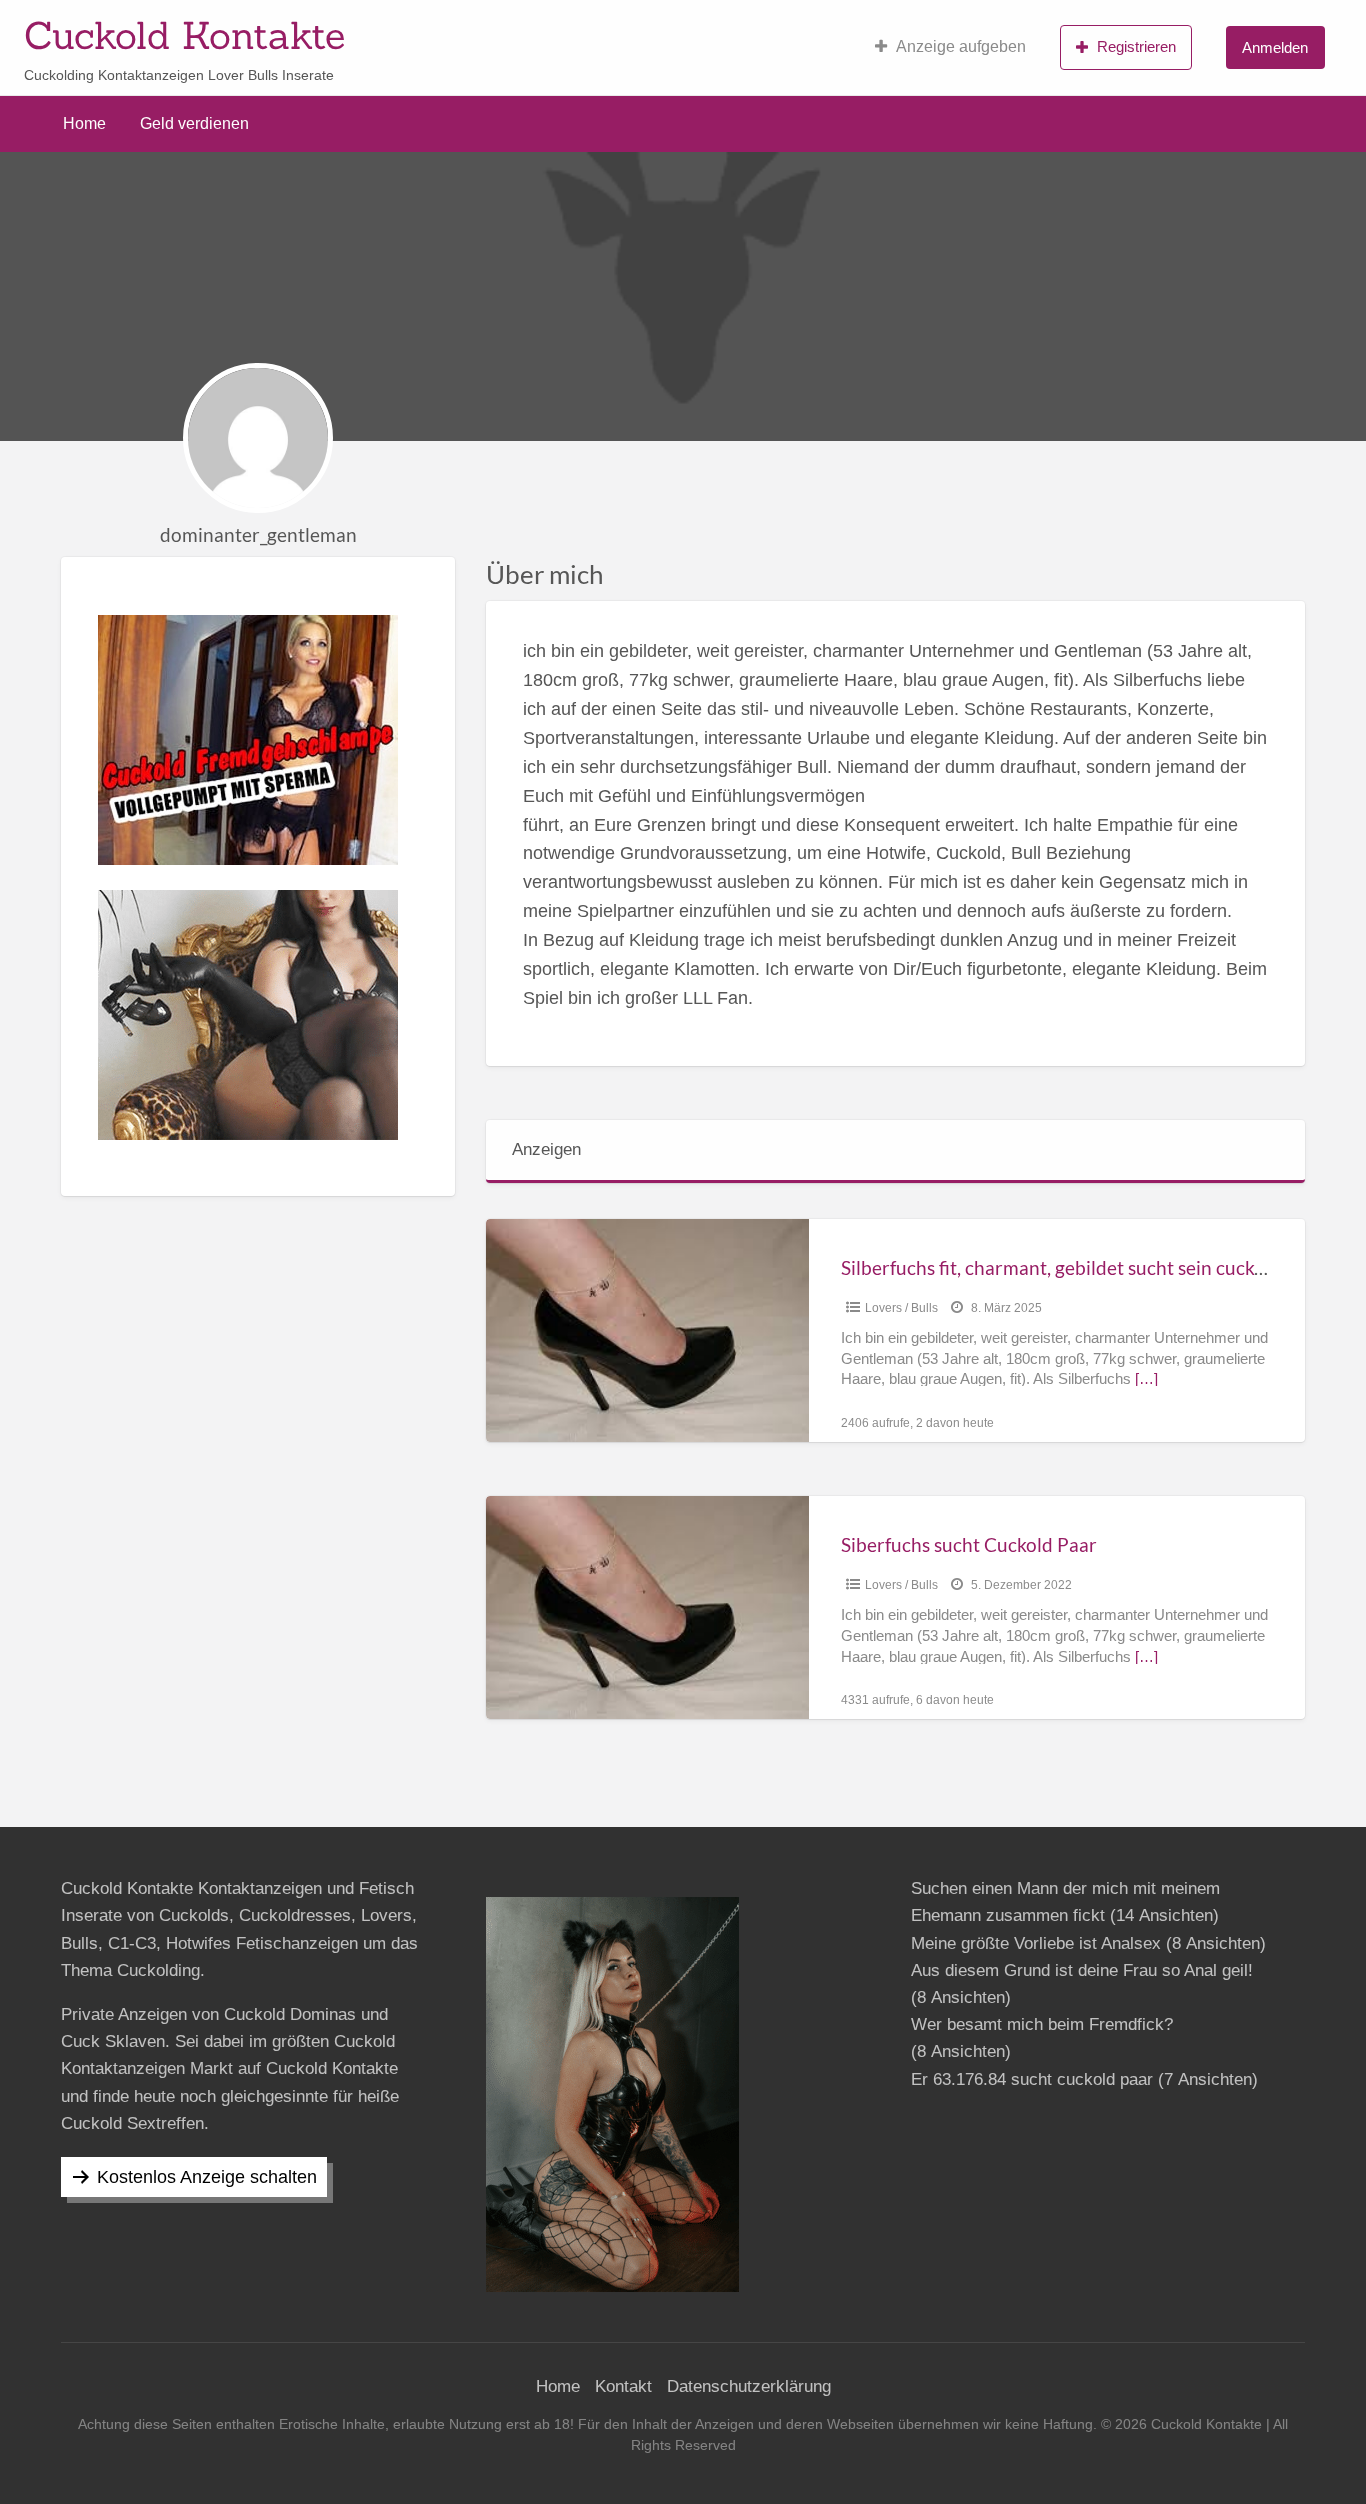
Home (84, 123)
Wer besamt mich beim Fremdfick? (1042, 2024)
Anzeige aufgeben (961, 46)
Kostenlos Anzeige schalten (207, 2177)
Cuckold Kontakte (184, 35)
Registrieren (1136, 46)
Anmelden (1275, 47)
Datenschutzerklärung (749, 2386)
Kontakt (623, 2386)
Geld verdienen (194, 123)
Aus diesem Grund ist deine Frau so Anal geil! (1082, 1970)
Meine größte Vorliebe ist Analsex (1036, 1943)
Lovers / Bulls (901, 1308)
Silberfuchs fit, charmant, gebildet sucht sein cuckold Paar (1083, 1267)
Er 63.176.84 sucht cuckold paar (1032, 2079)
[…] (1146, 1379)
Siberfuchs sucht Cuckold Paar (969, 1544)
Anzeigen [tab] (546, 1149)
